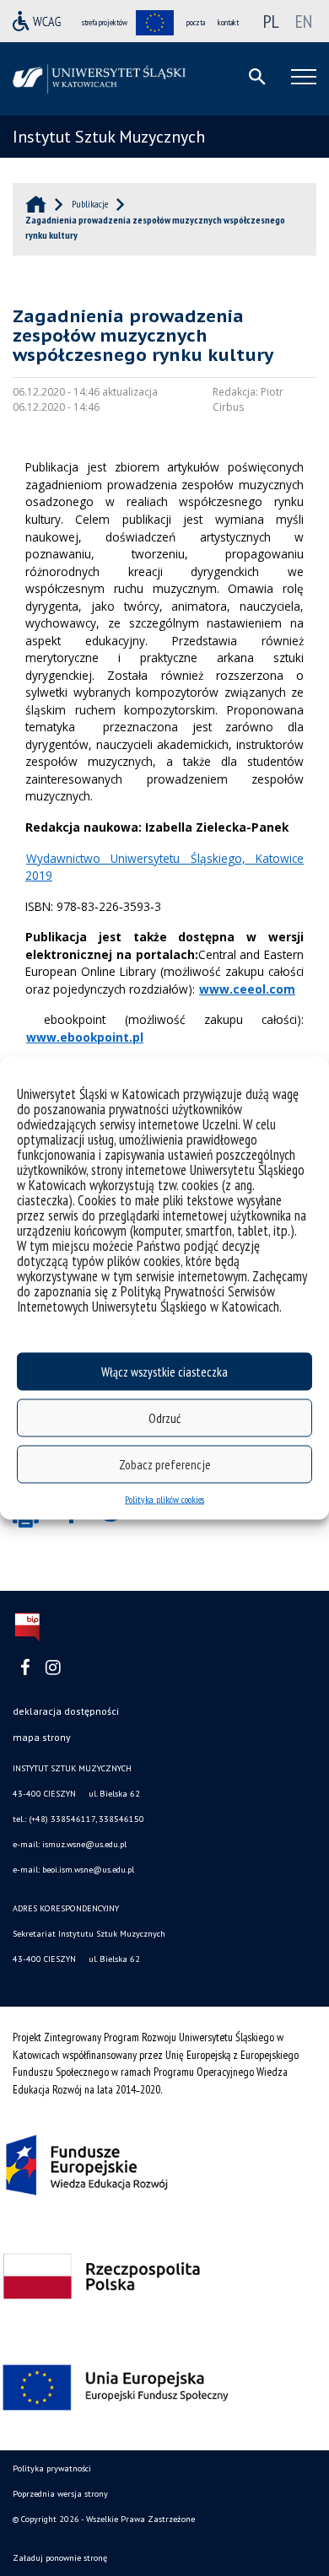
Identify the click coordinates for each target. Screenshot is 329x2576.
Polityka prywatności (52, 2468)
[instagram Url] (53, 1668)
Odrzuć (164, 1417)
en (304, 21)
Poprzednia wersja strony (60, 2494)
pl (271, 21)
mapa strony (42, 1737)
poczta (196, 22)
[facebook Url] (25, 1668)
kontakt (228, 22)
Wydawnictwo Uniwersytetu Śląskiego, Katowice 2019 (164, 867)
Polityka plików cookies (164, 1499)
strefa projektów (105, 22)
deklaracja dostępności (66, 1711)
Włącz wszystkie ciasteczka (164, 1371)
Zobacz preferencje (165, 1464)
